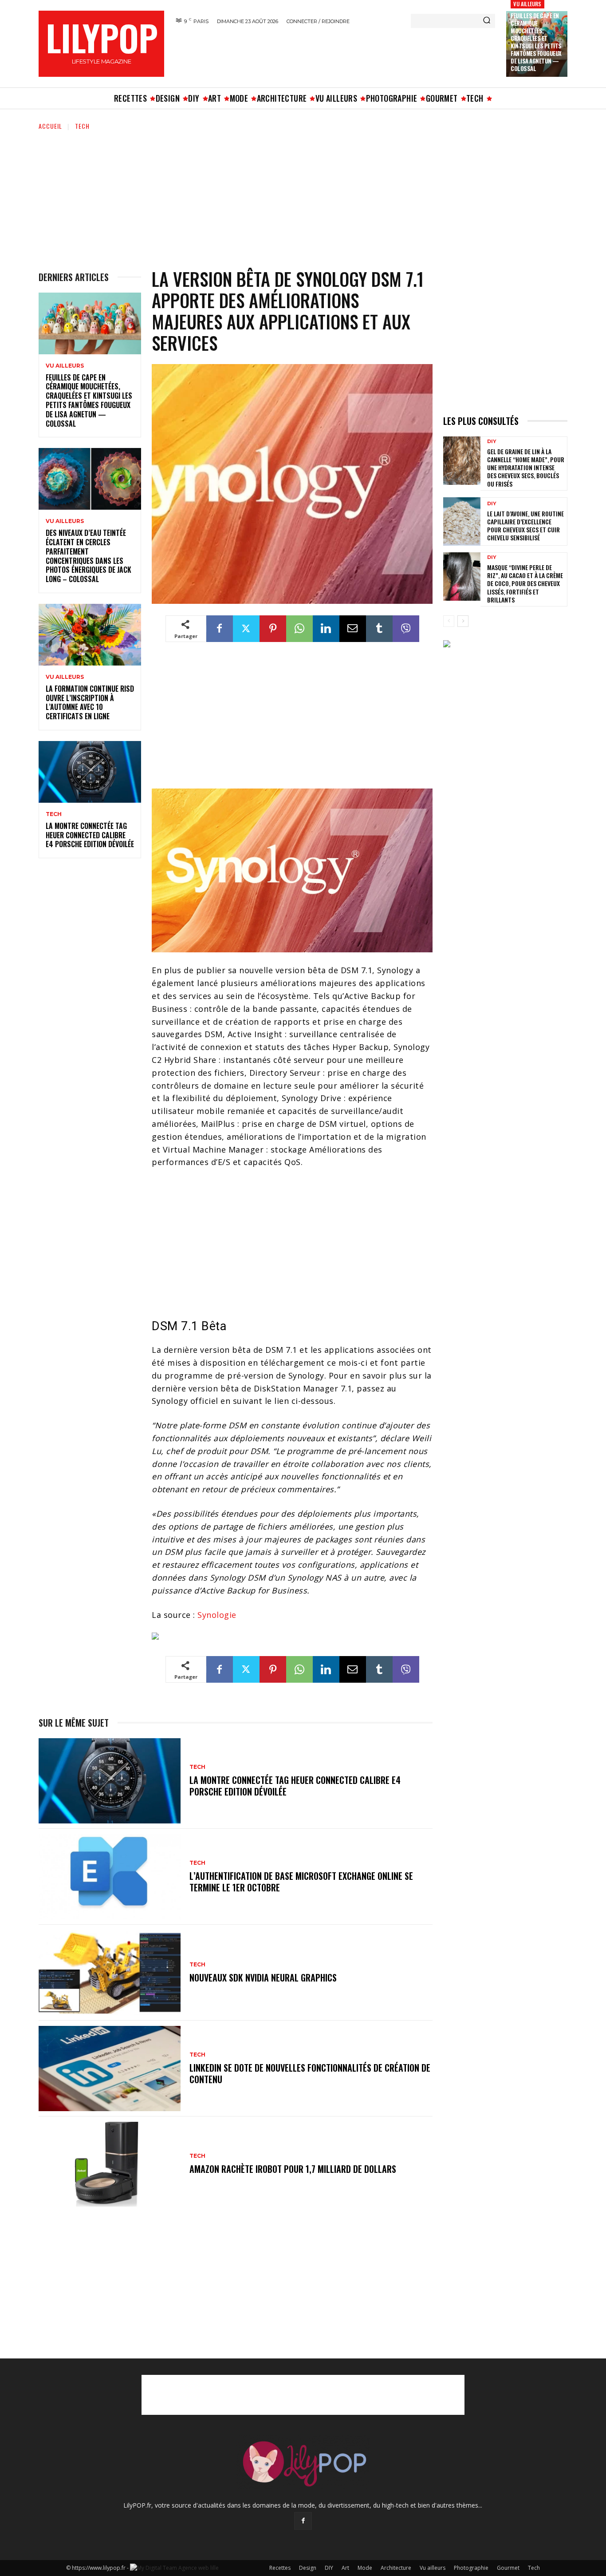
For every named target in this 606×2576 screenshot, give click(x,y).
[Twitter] (246, 629)
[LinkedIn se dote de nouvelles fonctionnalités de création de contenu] (110, 2069)
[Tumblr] (379, 629)
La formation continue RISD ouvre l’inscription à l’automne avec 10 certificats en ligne (90, 702)
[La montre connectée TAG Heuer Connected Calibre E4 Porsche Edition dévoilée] (90, 772)
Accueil (50, 126)
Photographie (471, 2568)
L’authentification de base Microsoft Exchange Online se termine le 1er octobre (301, 1882)
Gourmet (508, 2568)
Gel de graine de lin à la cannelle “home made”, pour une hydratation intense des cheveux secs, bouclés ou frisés (526, 468)
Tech (82, 126)
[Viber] (406, 629)
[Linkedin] (326, 629)
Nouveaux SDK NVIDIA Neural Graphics (263, 1978)
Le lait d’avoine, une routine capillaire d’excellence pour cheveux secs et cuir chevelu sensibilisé (525, 526)
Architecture (396, 2568)
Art (345, 2568)
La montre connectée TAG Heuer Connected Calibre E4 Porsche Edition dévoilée (90, 835)
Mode (365, 2568)
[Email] (353, 629)
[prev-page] (449, 621)
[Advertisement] (334, 55)
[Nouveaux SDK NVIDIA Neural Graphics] (110, 1973)
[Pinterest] (273, 629)
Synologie (217, 1615)
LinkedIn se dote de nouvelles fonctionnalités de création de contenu (310, 2073)
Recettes (280, 2568)
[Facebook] (220, 629)
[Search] (487, 21)
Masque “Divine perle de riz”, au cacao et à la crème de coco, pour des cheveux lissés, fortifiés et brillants (525, 583)
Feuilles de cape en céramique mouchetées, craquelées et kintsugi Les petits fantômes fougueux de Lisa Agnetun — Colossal (536, 42)
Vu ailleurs (527, 4)
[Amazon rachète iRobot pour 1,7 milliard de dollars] (110, 2164)
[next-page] (463, 621)
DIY (492, 442)
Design (308, 2568)
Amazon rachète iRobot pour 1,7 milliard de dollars (293, 2169)
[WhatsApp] (299, 629)
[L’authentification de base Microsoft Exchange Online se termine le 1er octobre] (110, 1877)
